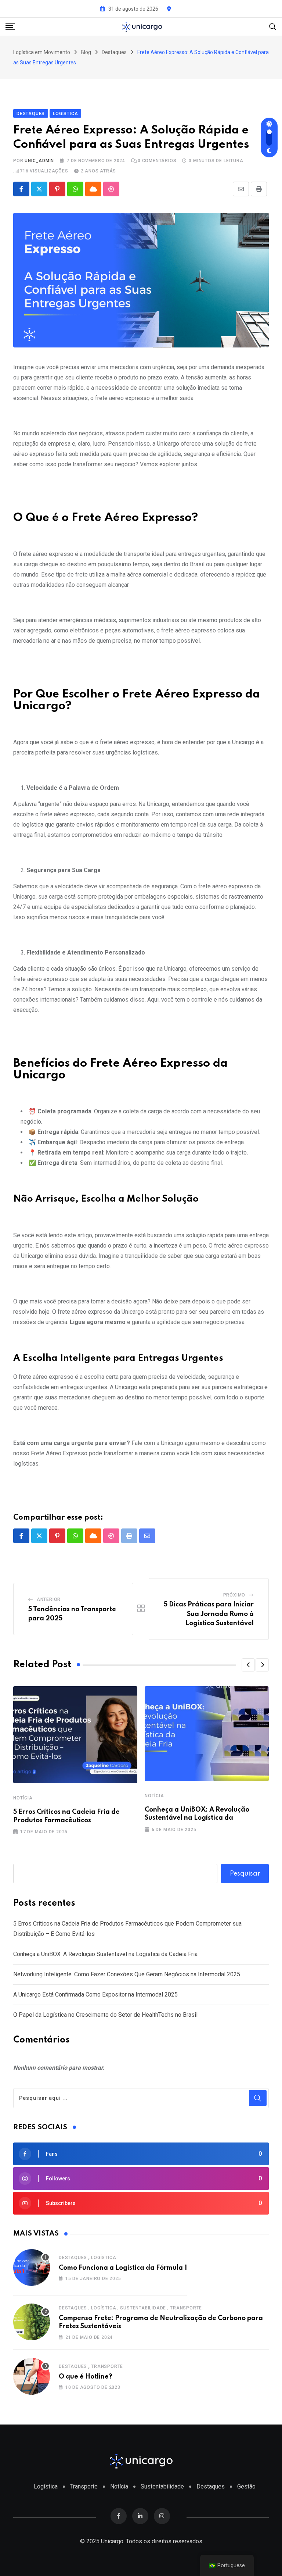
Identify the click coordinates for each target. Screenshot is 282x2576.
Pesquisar (245, 1874)
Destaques (73, 2258)
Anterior (49, 1599)
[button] (248, 1665)
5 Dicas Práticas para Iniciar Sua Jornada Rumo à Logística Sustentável (209, 1614)
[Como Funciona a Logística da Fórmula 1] (32, 2268)
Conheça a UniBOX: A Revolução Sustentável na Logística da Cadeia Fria (105, 1954)
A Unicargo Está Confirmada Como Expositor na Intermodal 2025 (95, 1995)
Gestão (246, 2486)
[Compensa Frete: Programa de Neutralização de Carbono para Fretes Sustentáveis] (32, 2322)
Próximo (234, 1595)
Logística (104, 2258)
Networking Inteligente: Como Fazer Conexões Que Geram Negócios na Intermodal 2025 (127, 1974)
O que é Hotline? (86, 2377)
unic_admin (39, 161)
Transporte (186, 2308)
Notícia (23, 1798)
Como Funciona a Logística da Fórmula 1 (123, 2268)
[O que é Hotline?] (32, 2376)
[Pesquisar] (273, 26)
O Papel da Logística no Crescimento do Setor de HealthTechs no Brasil (105, 2015)
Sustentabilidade (143, 2308)
